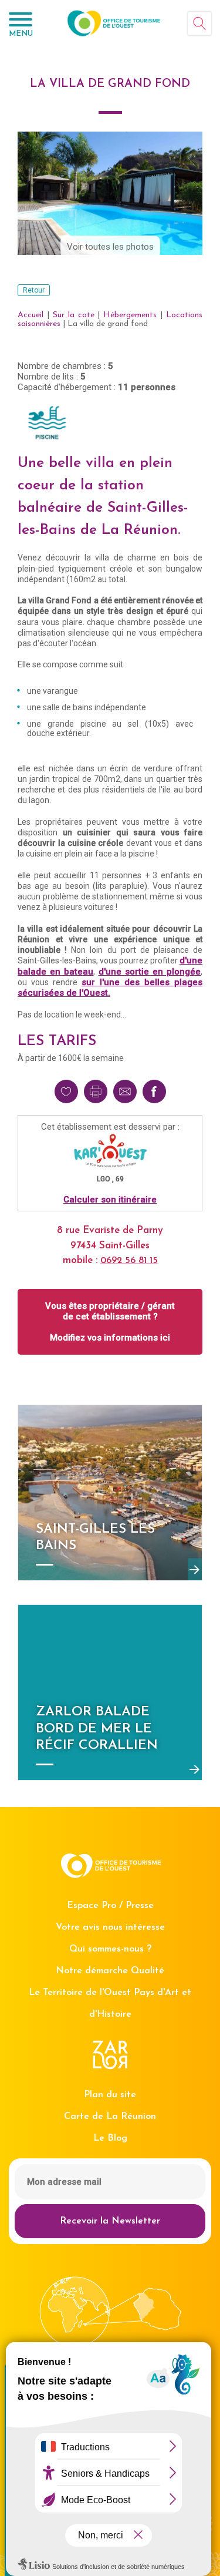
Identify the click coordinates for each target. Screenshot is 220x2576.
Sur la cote (74, 315)
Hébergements (130, 315)
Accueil (31, 315)
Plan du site (110, 2095)
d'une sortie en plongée (150, 972)
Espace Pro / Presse (110, 1906)
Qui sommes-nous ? (110, 1949)
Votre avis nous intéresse (110, 1927)
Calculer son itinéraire (110, 1200)
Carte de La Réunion (110, 2117)
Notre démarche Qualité (110, 1971)
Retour (34, 290)
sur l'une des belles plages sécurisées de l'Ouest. (110, 988)
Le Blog (110, 2138)
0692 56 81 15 (129, 1261)
